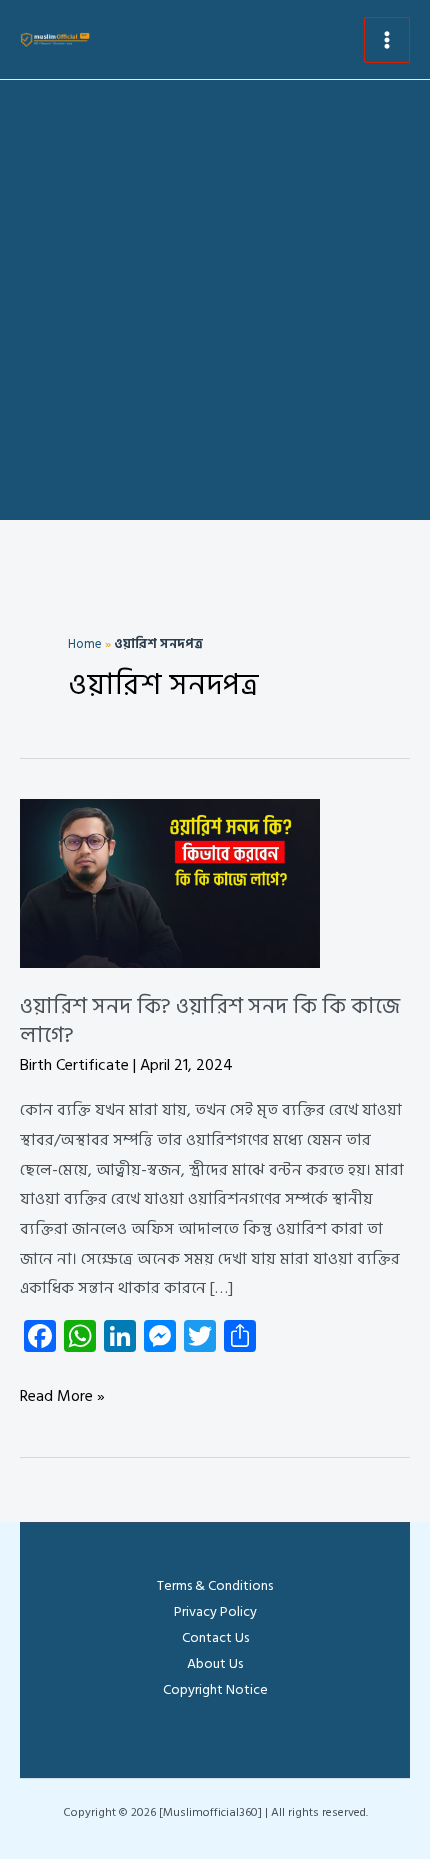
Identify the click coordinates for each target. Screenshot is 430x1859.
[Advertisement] (215, 305)
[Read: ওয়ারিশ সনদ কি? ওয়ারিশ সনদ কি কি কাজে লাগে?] (170, 883)
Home (85, 644)
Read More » (62, 1397)
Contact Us (215, 1637)
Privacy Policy (215, 1611)
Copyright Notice (215, 1689)
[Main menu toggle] (387, 40)
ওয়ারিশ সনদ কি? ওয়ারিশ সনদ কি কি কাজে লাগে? (210, 1020)
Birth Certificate (74, 1065)
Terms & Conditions (215, 1585)
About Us (215, 1663)
